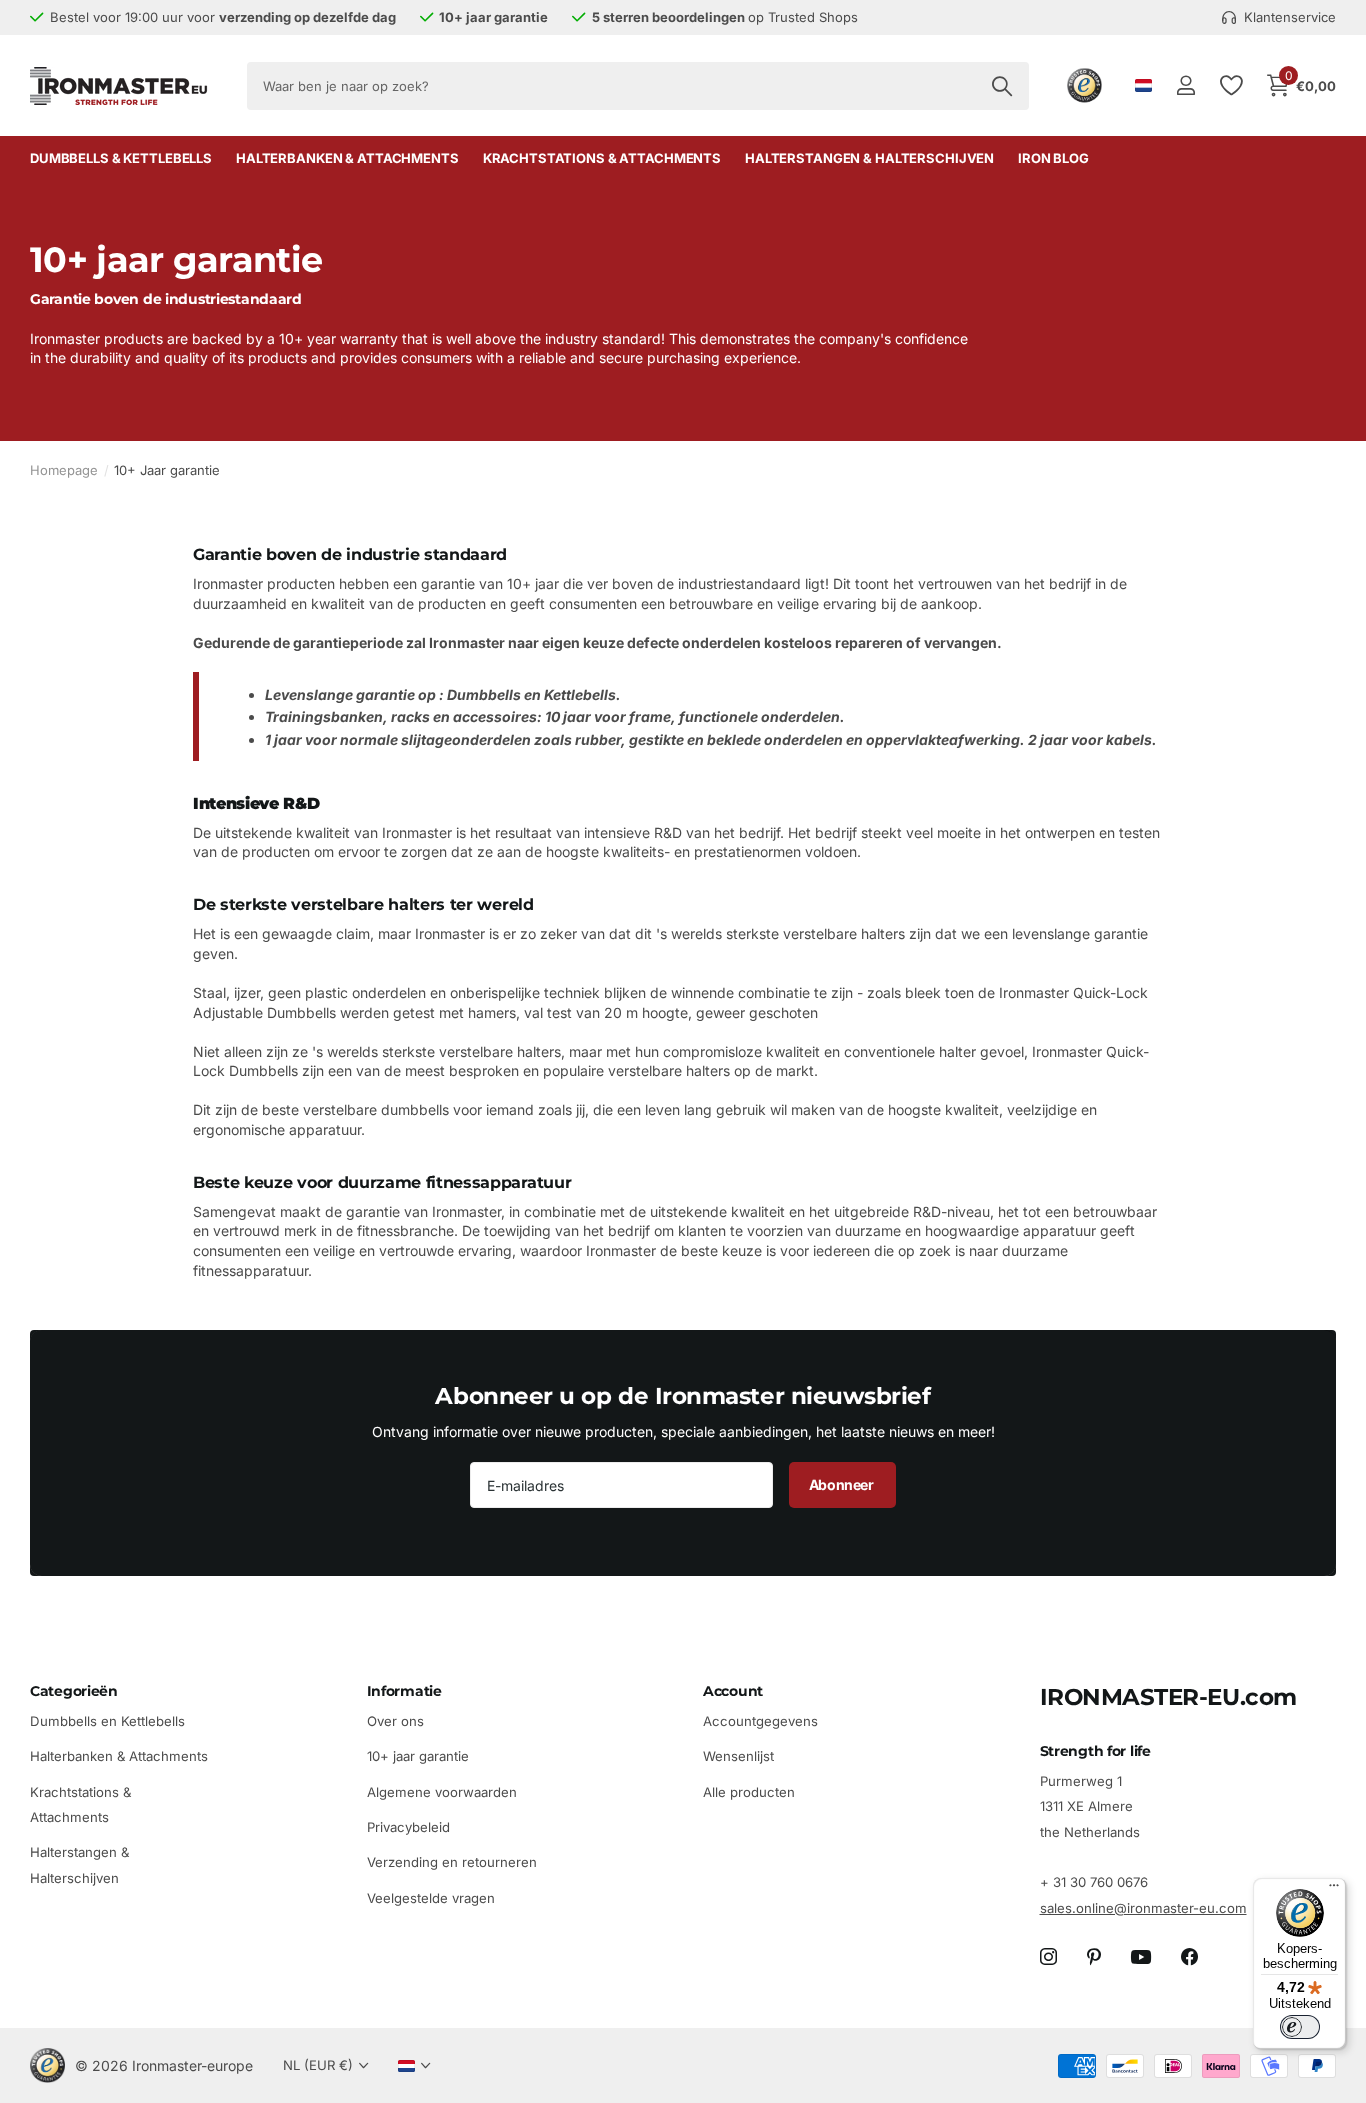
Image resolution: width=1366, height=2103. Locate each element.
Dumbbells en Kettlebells (107, 1721)
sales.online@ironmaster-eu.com (1143, 1908)
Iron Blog (1053, 158)
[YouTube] (1141, 1958)
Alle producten (749, 1792)
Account (733, 1691)
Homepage (64, 470)
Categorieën (74, 1691)
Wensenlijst (738, 1757)
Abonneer (842, 1484)
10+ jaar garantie (418, 1757)
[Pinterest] (1094, 1957)
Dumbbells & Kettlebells (121, 158)
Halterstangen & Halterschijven (869, 158)
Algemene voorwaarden (442, 1792)
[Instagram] (1048, 1957)
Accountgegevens (760, 1721)
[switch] (1300, 2027)
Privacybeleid (408, 1827)
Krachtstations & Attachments (602, 158)
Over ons (395, 1721)
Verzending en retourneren (452, 1863)
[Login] (1185, 85)
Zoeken (1001, 86)
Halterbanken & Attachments (347, 158)
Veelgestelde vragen (431, 1898)
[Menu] (1334, 1890)
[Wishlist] (1230, 85)
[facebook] (1189, 1957)
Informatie (404, 1691)
